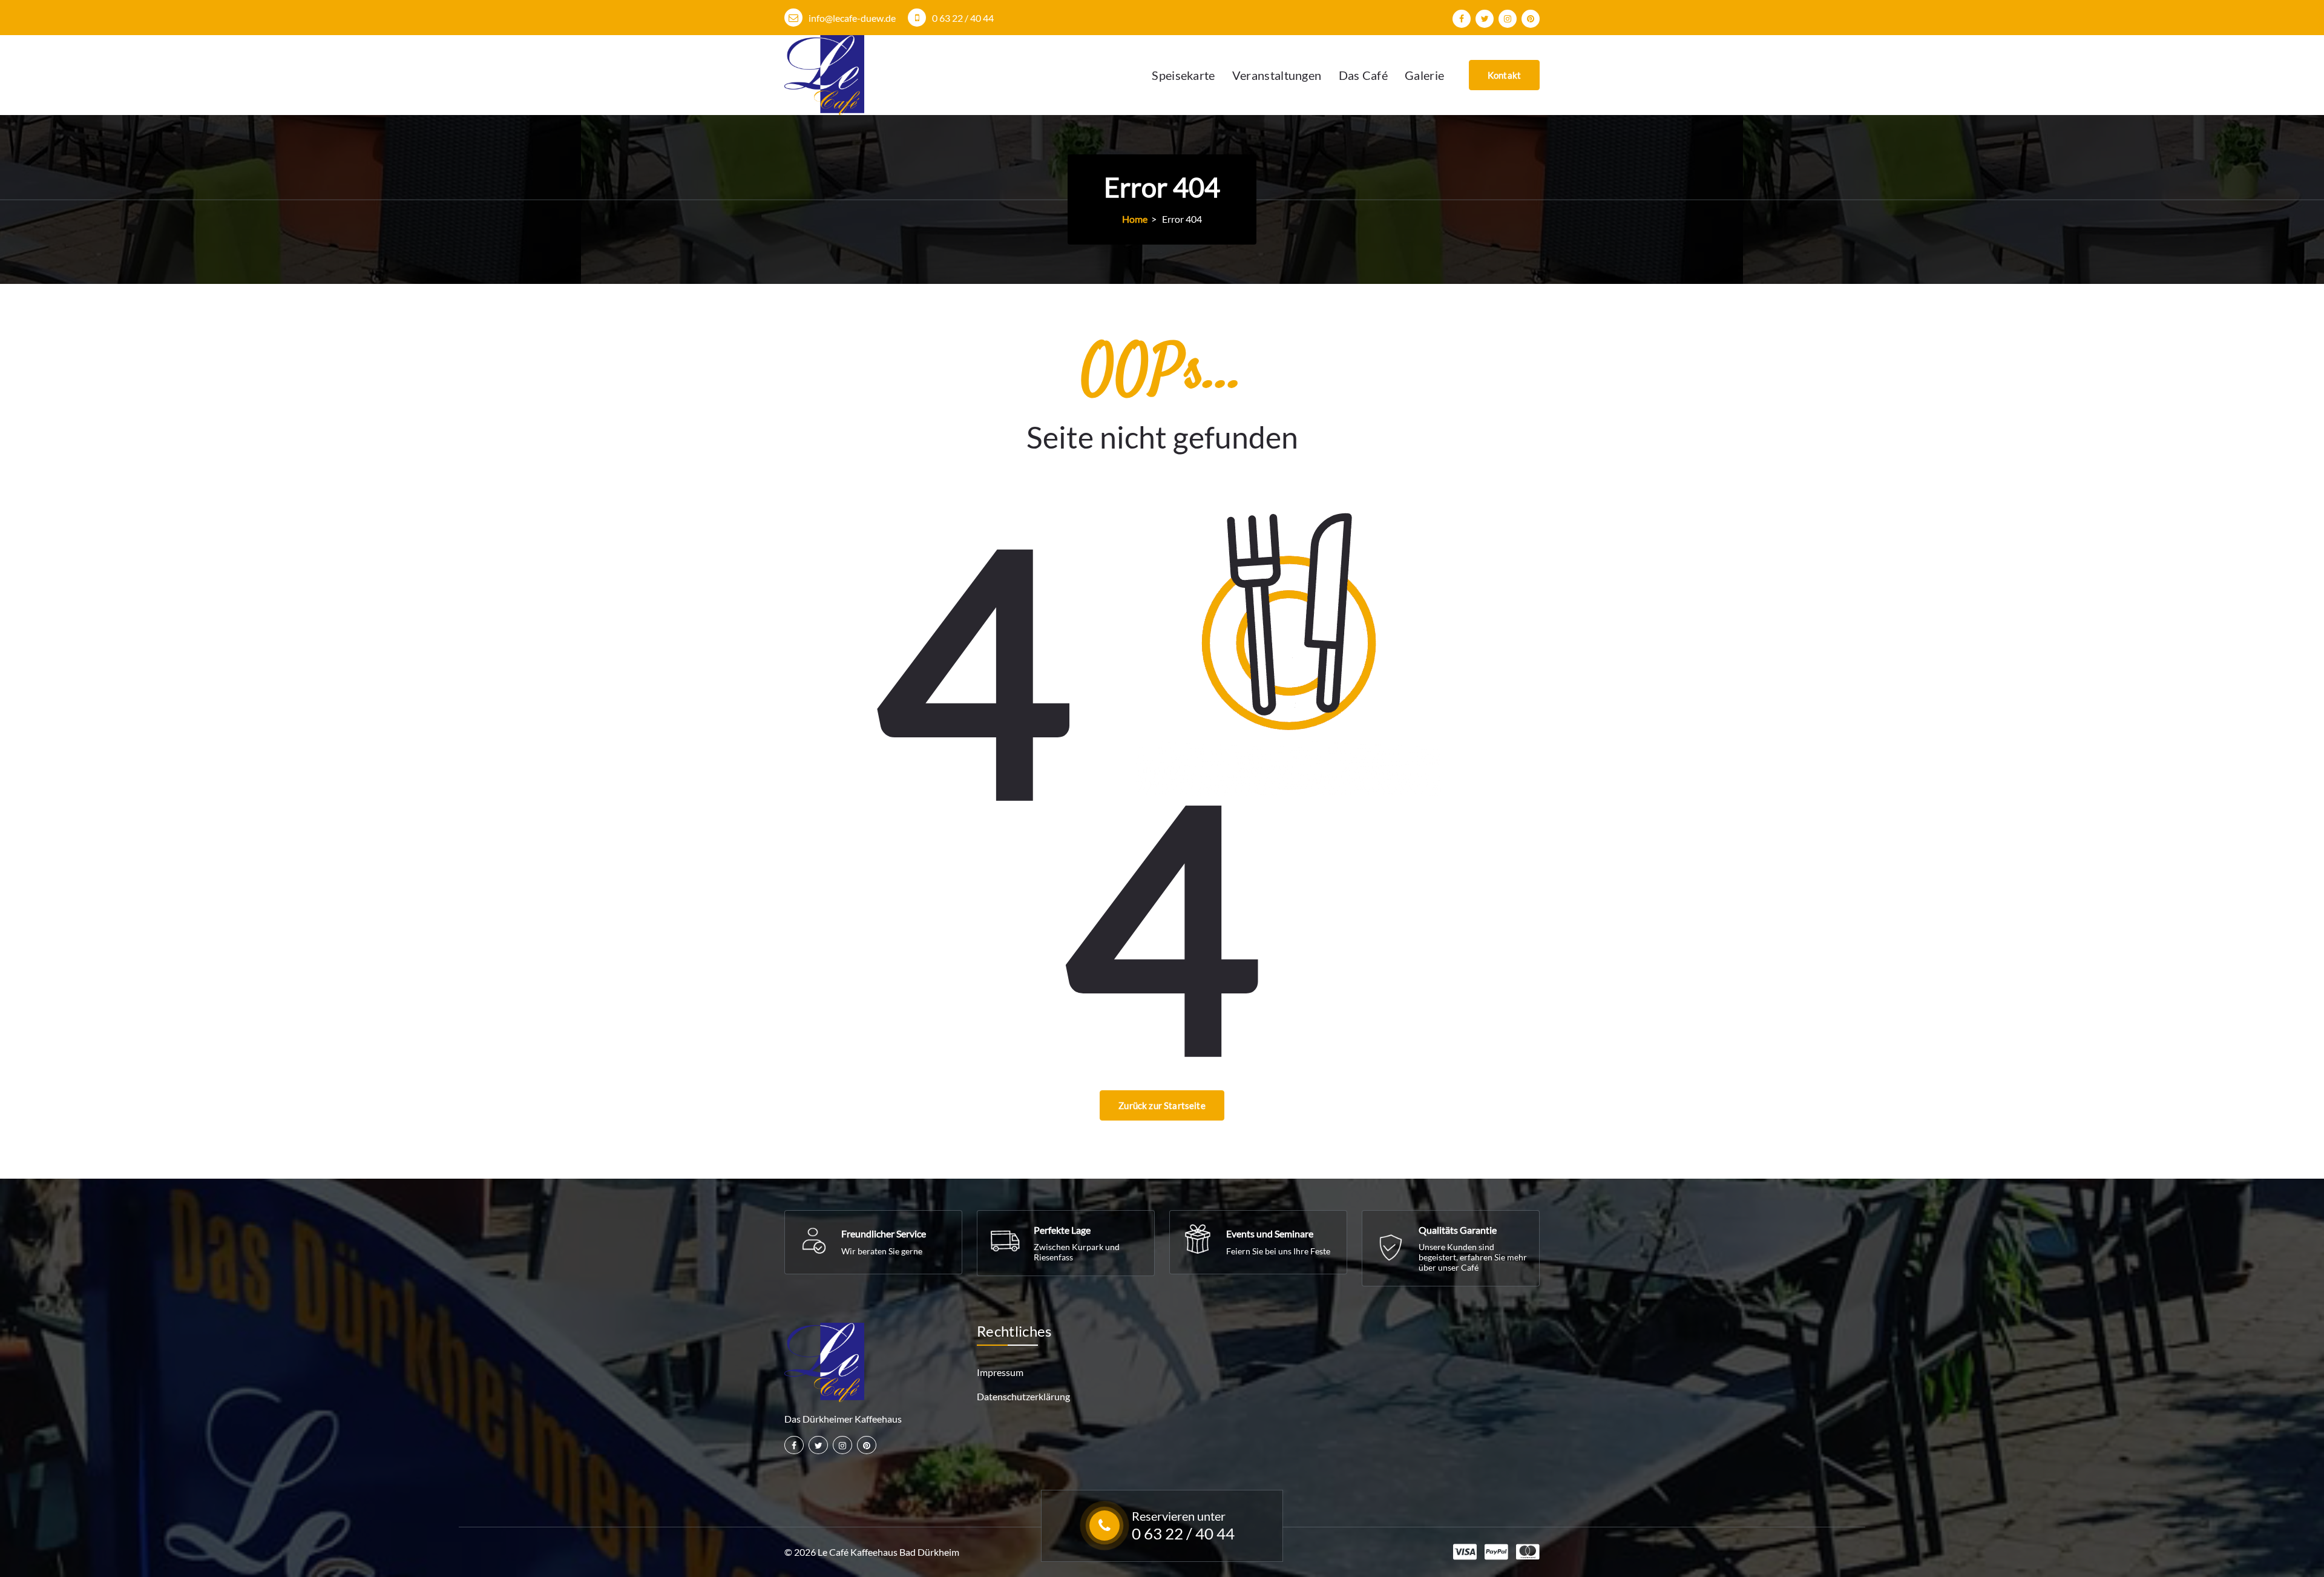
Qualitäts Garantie (1458, 1230)
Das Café (1363, 75)
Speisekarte (1183, 75)
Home (1135, 219)
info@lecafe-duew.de (852, 18)
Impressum (1000, 1372)
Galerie (1424, 75)
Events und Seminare (1270, 1233)
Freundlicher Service (884, 1233)
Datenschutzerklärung (1023, 1396)
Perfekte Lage (1062, 1230)
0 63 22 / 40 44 (963, 18)
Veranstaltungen (1277, 75)
